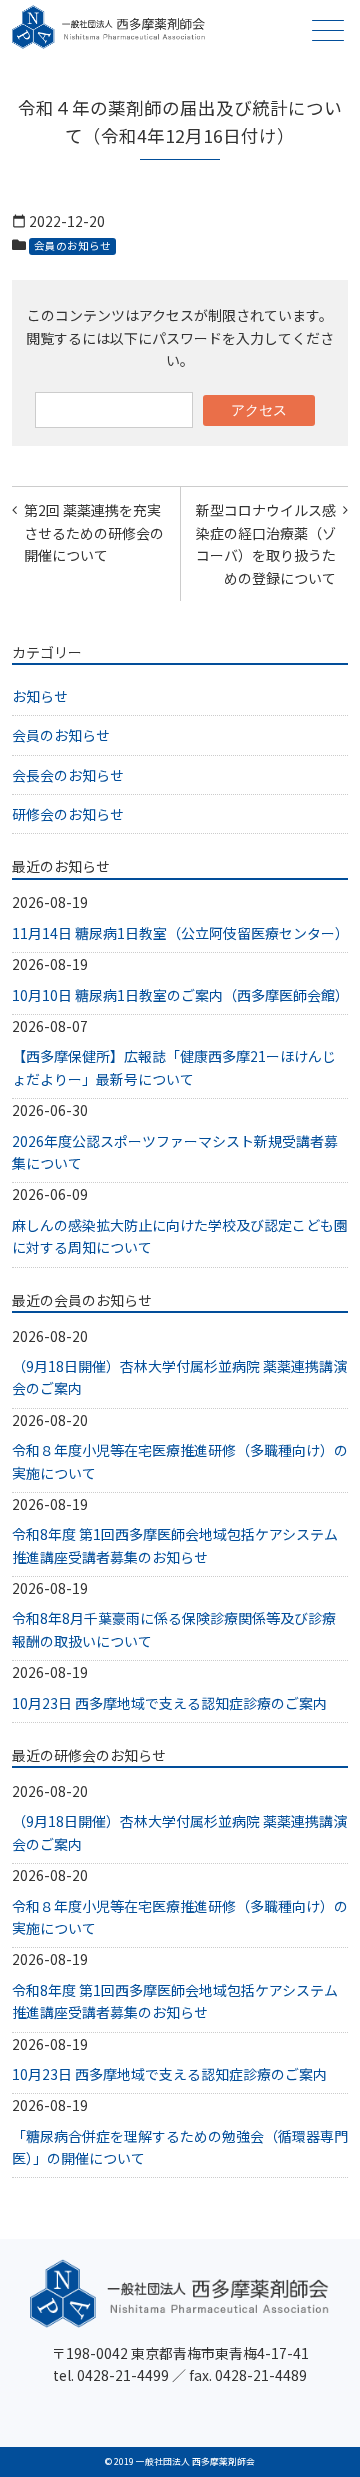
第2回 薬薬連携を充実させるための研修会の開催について (94, 532)
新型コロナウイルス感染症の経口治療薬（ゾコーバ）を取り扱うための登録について (266, 543)
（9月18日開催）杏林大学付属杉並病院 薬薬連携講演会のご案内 (179, 1377)
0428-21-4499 (123, 2375)
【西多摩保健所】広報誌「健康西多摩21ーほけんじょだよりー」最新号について (174, 1067)
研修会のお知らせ (68, 814)
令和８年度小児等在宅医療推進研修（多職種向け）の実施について (180, 1461)
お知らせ (40, 696)
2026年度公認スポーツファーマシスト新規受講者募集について (175, 1152)
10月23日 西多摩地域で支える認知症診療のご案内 (169, 1703)
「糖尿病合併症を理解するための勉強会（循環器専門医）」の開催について (180, 2147)
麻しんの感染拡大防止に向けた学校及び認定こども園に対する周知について (180, 1236)
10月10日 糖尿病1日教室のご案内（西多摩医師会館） (180, 995)
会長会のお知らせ (68, 775)
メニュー (328, 30)
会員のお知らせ (72, 245)
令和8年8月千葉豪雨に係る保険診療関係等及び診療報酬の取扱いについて (174, 1629)
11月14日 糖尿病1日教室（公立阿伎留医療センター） (180, 933)
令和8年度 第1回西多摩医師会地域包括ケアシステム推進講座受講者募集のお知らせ (175, 1545)
